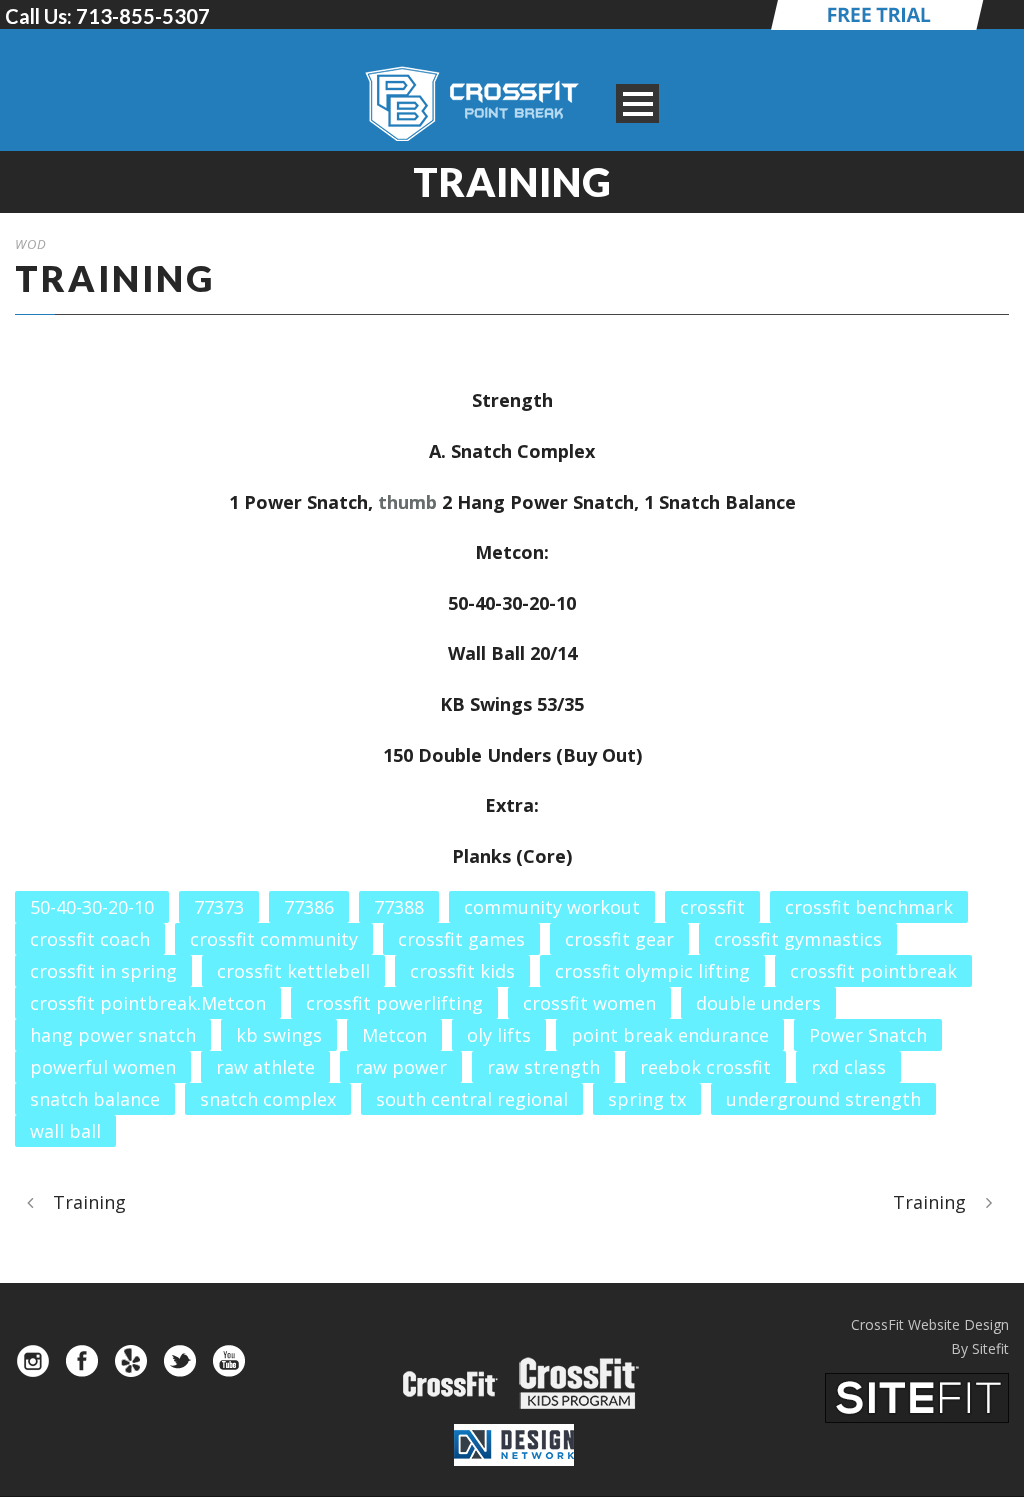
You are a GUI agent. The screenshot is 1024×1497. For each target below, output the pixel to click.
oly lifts (499, 1035)
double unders (758, 1003)
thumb (407, 502)
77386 (309, 907)
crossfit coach (90, 939)
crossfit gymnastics (798, 939)
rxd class (848, 1067)
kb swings (279, 1035)
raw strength (543, 1067)
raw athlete (265, 1067)
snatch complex (268, 1099)
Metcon (394, 1035)
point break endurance (670, 1035)
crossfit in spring (103, 971)
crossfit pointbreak (873, 971)
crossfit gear (619, 939)
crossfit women (589, 1003)
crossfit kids (462, 971)
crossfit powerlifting (394, 1003)
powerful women (103, 1067)
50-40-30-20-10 (92, 907)
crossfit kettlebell (293, 971)
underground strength (823, 1099)
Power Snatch (868, 1035)
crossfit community (274, 939)
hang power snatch (113, 1035)
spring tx (647, 1099)
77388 (399, 907)
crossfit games (461, 939)
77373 (219, 907)
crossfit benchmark (869, 907)
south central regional (472, 1099)
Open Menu (637, 103)
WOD (31, 244)
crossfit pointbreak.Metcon (148, 1003)
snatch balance (95, 1099)
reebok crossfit (705, 1067)
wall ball (65, 1131)
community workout (552, 907)
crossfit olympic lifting (652, 971)
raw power (401, 1067)
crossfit (712, 907)
